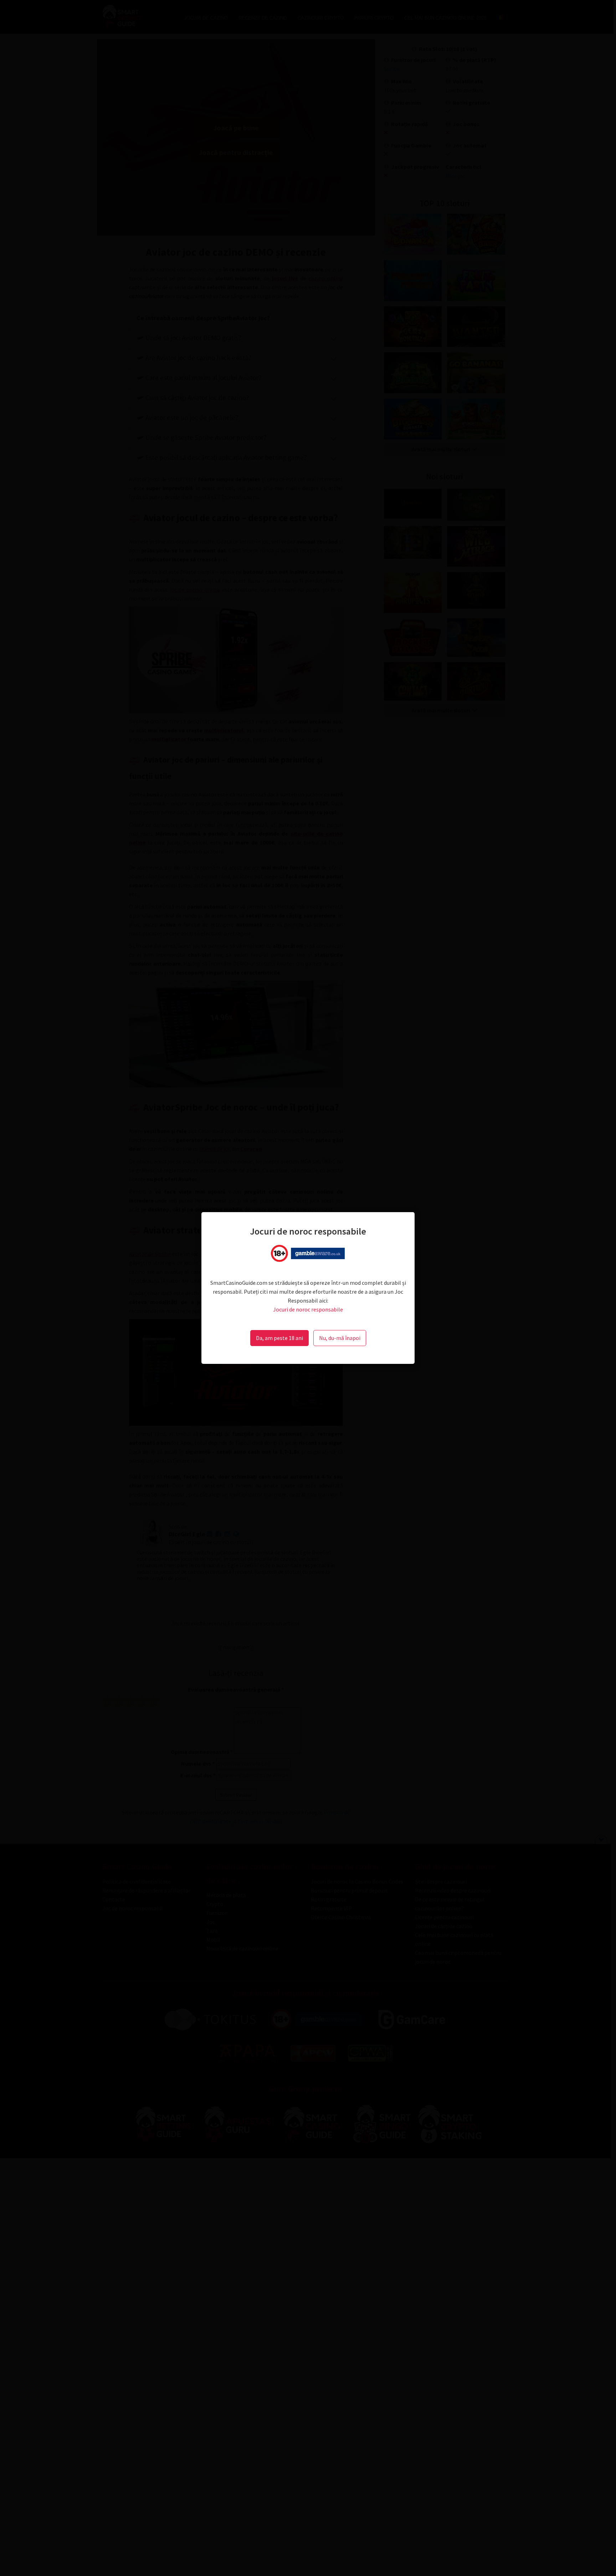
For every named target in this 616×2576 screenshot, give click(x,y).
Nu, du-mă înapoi (340, 1338)
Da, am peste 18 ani (279, 1338)
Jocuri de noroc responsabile (308, 1309)
